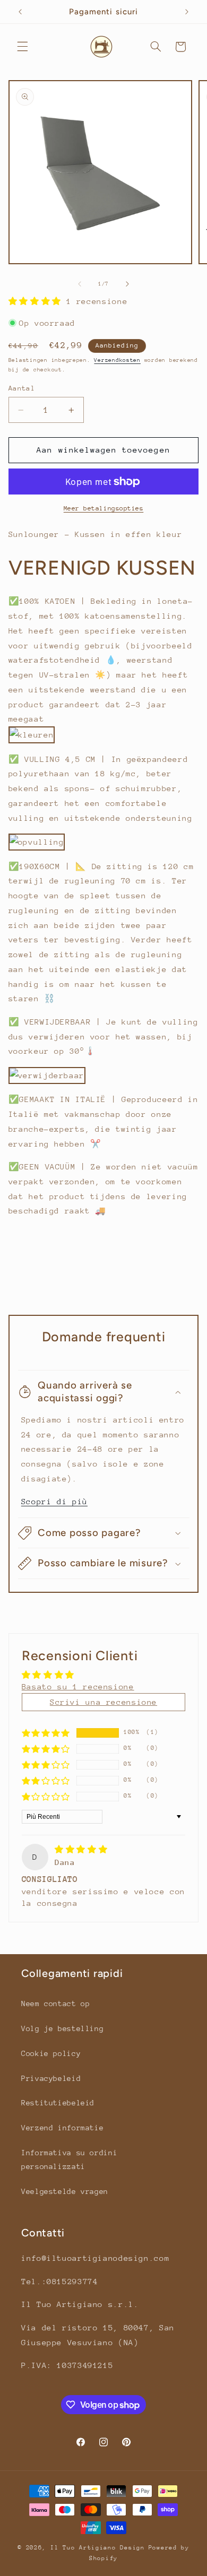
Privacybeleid (51, 2078)
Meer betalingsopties (104, 508)
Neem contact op (55, 2003)
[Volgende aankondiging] (187, 12)
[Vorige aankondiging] (20, 12)
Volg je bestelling (62, 2028)
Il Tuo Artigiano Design (98, 2548)
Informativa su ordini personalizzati (69, 2159)
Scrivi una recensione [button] (103, 1702)
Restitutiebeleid (58, 2103)
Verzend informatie (62, 2128)
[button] (22, 47)
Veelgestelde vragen (65, 2191)
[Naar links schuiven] (80, 284)
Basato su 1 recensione (78, 1686)
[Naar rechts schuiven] (127, 284)
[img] (81, 1849)
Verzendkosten (117, 360)
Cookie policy (51, 2053)
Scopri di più (54, 1501)
